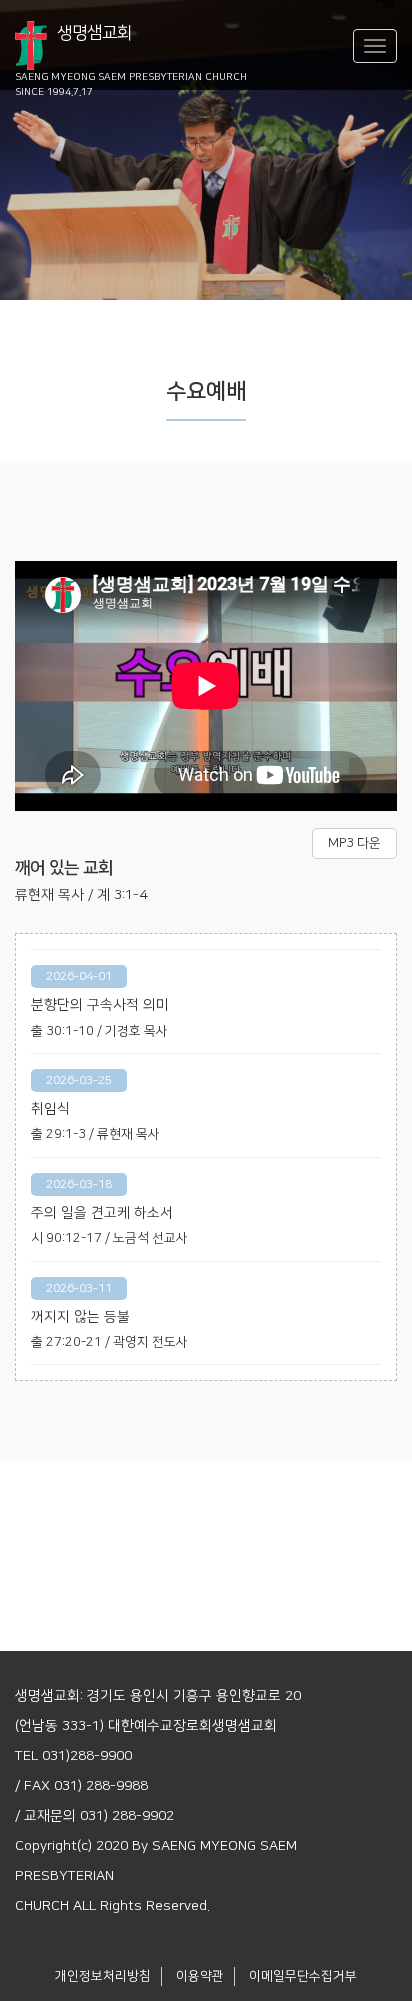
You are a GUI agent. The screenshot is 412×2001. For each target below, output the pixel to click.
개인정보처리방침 (103, 1976)
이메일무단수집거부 (303, 1976)
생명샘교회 (131, 47)
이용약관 (200, 1976)
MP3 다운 (354, 843)
